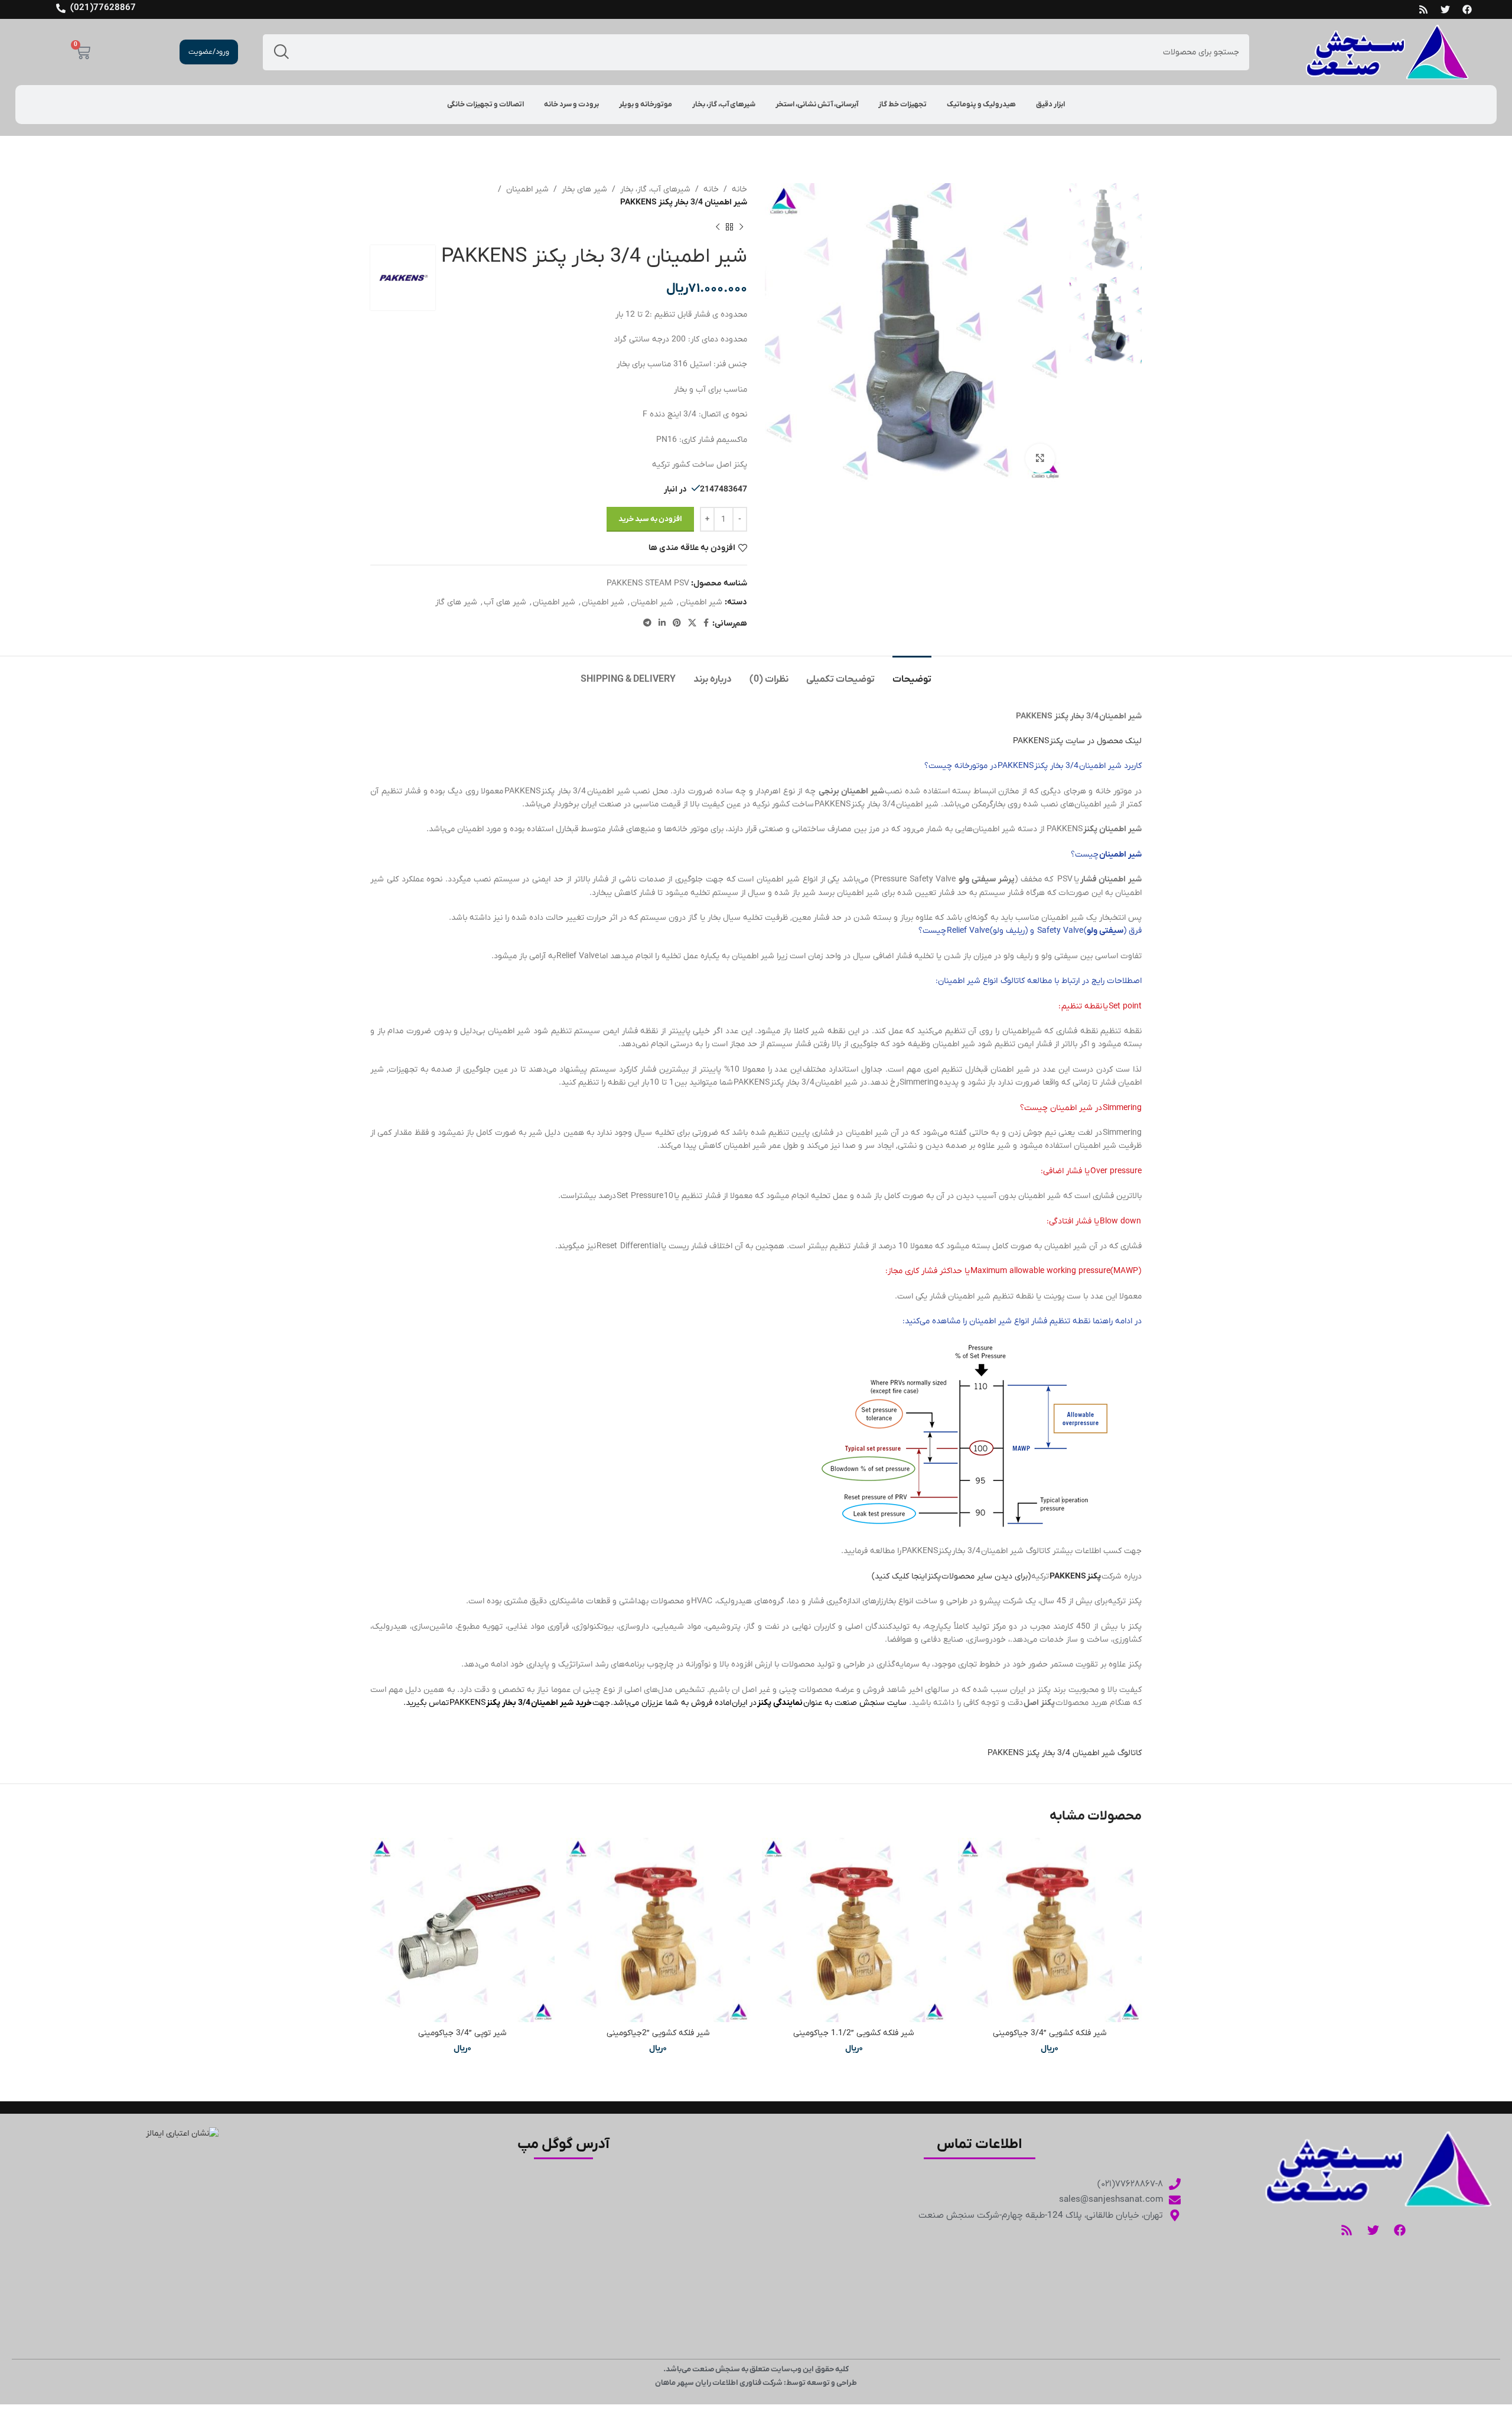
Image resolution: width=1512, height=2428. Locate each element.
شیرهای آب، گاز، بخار (724, 105)
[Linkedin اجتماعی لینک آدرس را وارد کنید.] (662, 624)
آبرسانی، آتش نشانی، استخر (817, 105)
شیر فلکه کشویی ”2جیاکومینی (658, 2033)
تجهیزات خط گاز (902, 105)
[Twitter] (1445, 9)
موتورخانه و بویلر (646, 105)
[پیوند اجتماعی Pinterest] (677, 624)
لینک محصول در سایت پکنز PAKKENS (1077, 741)
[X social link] (692, 624)
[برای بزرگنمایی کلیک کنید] (1040, 458)
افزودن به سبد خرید (650, 519)
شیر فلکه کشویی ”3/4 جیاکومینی (1050, 2033)
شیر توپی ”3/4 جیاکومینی (462, 2033)
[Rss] (1423, 9)
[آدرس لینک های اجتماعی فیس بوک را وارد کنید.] (706, 624)
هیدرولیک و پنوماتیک (981, 105)
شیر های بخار (584, 189)
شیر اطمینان (527, 189)
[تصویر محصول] (1050, 1930)
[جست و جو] (281, 52)
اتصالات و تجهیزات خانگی (485, 105)
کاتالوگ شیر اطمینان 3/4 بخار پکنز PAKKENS (1065, 1753)
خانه (739, 189)
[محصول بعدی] (718, 227)
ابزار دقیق (1050, 105)
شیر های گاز (456, 602)
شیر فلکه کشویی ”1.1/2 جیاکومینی (854, 2033)
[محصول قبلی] (741, 227)
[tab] (912, 674)
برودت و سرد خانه (571, 105)
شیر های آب (505, 602)
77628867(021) (103, 8)
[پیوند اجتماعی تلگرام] (647, 624)
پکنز (1094, 1576)
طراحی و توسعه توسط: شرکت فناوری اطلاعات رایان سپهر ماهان (756, 2383)
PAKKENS (1068, 1576)
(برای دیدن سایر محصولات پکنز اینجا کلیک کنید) (951, 1576)
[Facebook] (1467, 9)
